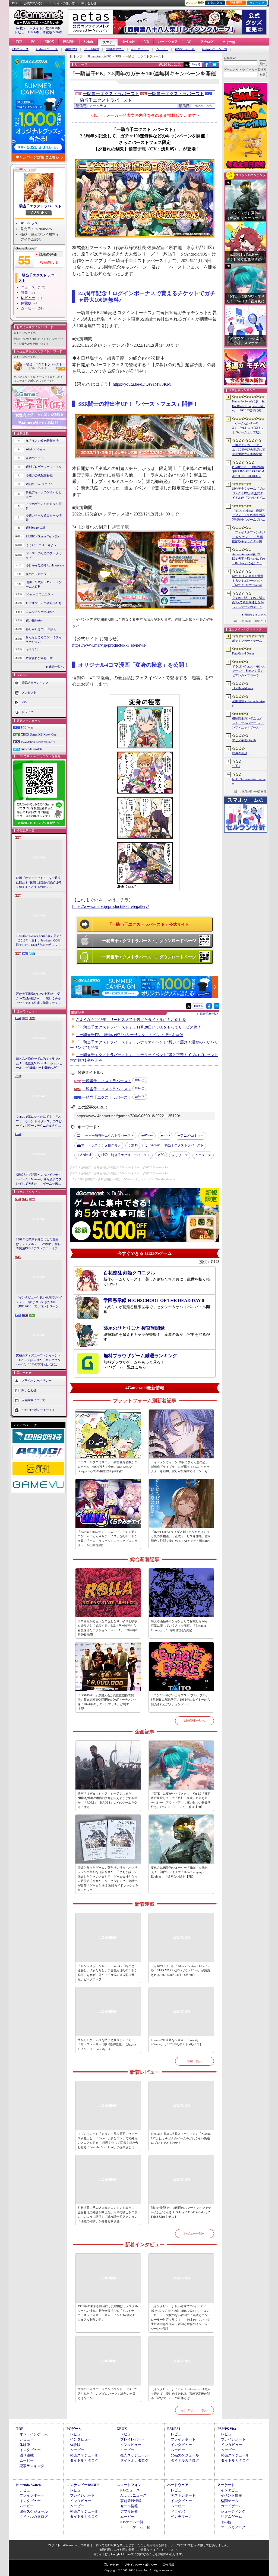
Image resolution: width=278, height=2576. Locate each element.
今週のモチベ (35, 458)
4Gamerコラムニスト (40, 594)
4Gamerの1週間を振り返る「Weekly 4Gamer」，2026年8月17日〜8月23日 (176, 2042)
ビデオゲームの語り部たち (44, 603)
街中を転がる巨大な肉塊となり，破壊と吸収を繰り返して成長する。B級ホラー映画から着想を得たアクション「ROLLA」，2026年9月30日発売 (108, 1628)
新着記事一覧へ (195, 1721)
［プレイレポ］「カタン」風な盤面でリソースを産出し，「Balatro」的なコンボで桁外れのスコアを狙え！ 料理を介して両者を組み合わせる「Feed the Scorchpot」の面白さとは (108, 2140)
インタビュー (140, 49)
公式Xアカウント (35, 3)
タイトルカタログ (84, 2460)
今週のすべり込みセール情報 (44, 518)
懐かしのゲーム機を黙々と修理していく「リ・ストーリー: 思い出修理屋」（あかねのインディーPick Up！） (107, 2044)
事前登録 (71, 49)
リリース (181, 1155)
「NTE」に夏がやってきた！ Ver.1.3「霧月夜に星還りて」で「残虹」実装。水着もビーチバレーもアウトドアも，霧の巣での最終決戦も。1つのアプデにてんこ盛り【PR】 (181, 1800)
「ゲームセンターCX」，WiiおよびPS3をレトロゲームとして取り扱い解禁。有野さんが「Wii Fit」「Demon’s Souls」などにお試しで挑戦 (249, 428)
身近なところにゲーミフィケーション (44, 639)
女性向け (129, 42)
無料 (134, 1145)
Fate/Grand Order (243, 653)
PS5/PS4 (69, 42)
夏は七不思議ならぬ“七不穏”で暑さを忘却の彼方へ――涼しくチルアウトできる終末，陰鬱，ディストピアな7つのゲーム (38, 999)
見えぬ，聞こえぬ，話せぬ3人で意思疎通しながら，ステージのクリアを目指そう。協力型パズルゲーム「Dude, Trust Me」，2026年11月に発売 (249, 603)
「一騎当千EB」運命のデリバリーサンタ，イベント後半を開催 (129, 1035)
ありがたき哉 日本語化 (41, 629)
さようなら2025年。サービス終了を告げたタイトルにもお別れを (131, 1020)
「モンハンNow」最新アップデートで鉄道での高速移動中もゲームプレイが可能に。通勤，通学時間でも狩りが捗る (249, 515)
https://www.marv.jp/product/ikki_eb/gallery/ (110, 906)
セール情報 (92, 49)
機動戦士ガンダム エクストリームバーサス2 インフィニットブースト (248, 723)
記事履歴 (236, 3)
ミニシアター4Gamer (40, 612)
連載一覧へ (56, 667)
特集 (24, 293)
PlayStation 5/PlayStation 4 (38, 742)
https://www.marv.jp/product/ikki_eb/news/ (109, 645)
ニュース (28, 287)
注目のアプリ (115, 49)
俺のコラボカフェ (38, 574)
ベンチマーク (181, 2517)
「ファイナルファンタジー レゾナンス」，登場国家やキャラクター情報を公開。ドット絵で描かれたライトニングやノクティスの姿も (249, 537)
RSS (15, 3)
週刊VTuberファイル (40, 484)
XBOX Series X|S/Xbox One (39, 734)
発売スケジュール (84, 2455)
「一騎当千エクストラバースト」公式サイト (149, 924)
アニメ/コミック (192, 1136)
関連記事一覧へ (210, 1014)
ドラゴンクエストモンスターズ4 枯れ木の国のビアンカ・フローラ (249, 671)
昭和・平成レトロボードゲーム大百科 (44, 584)
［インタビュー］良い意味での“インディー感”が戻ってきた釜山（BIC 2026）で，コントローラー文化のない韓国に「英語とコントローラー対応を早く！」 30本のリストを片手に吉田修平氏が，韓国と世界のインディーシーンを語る (39, 1302)
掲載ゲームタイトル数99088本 (38, 28)
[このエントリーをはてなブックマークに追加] (214, 66)
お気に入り (215, 3)
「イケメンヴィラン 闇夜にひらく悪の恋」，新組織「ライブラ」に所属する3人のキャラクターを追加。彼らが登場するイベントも (181, 1467)
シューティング (233, 2511)
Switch (88, 42)
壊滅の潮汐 (240, 753)
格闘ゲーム (230, 2501)
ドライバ (27, 712)
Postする (196, 64)
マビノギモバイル (244, 740)
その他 (226, 2522)
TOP (19, 42)
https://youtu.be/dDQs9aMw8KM (142, 384)
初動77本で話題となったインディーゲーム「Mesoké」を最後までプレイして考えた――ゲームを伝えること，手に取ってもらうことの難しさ (39, 1179)
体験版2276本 (52, 32)
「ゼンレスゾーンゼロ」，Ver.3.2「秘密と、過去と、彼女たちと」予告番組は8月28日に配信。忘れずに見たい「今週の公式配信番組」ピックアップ (108, 1973)
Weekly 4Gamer (36, 449)
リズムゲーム (231, 2517)
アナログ (207, 42)
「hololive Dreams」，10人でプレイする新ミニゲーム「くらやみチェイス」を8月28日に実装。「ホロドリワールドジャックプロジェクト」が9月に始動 (108, 1539)
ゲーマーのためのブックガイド (44, 555)
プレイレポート (133, 2439)
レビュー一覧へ (195, 2233)
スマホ (108, 42)
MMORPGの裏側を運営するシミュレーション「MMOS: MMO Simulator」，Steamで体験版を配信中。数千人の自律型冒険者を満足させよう (249, 581)
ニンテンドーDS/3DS (83, 2485)
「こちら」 (163, 2550)
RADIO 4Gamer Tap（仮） (43, 536)
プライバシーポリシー (36, 1380)
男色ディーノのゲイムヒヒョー (44, 494)
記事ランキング (32, 2466)
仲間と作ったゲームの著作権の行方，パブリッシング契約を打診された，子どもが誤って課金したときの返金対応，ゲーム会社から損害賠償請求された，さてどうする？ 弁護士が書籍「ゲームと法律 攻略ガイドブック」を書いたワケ (108, 1879)
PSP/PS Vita (227, 2429)
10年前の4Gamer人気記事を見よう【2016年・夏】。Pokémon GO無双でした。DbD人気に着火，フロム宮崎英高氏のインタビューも (39, 941)
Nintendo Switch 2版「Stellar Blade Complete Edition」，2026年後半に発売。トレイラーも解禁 (249, 406)
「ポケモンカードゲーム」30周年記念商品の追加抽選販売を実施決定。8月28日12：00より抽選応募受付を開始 (249, 450)
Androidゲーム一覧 (214, 49)
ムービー (162, 49)
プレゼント (29, 692)
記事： (35, 368)
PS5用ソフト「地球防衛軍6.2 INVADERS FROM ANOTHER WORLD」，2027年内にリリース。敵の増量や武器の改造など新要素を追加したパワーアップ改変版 (249, 472)
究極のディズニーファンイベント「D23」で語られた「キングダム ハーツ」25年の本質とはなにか (38, 1360)
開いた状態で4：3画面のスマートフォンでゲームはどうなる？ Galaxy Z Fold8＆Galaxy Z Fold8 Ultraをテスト (181, 2212)
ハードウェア (168, 42)
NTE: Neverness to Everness (249, 781)
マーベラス (29, 223)
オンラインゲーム (34, 2434)
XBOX (49, 42)
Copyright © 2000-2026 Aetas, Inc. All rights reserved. (139, 2570)
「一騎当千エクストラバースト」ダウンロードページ (147, 941)
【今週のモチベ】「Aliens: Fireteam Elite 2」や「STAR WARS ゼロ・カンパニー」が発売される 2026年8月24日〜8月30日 (181, 1970)
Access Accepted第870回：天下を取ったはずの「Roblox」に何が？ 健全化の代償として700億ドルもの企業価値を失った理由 (249, 559)
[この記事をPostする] (186, 65)
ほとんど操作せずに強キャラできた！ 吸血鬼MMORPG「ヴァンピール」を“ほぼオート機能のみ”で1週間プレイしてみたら (39, 1063)
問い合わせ (89, 3)
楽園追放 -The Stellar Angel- (249, 703)
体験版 (26, 303)
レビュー (28, 298)
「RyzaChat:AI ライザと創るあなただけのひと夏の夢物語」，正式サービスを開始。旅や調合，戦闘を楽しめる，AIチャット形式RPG (181, 1536)
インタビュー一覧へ (195, 2410)
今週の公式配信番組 (39, 475)
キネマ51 (32, 649)
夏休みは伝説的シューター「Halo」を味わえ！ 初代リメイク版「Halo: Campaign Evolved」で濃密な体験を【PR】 (179, 1872)
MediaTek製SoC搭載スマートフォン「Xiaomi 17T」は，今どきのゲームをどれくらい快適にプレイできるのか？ (181, 2138)
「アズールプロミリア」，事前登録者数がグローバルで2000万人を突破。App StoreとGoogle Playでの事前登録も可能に (108, 1467)
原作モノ (114, 1145)
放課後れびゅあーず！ (41, 658)
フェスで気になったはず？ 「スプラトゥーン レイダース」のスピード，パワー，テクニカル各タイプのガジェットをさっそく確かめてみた (39, 1121)
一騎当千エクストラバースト (39, 206)
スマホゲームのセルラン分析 (44, 506)
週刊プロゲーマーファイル (44, 467)
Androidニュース (47, 49)
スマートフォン (129, 2485)
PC (33, 42)
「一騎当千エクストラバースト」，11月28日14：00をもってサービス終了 (138, 1027)
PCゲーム (27, 727)
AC (189, 42)
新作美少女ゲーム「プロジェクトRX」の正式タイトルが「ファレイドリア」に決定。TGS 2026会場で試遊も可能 (249, 494)
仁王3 (236, 766)
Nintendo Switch (31, 749)
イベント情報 (231, 2495)
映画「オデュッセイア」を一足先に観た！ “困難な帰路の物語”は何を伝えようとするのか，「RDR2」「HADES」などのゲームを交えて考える (39, 883)
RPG (167, 1135)
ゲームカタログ (233, 2527)
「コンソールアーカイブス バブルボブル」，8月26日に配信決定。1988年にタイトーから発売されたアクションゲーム (181, 1700)
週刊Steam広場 (36, 528)
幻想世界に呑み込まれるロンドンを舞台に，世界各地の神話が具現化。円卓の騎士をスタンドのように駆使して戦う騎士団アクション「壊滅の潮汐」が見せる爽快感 (108, 2214)
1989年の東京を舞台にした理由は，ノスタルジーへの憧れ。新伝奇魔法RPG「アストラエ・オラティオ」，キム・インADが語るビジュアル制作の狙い (39, 1244)
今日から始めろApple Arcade (45, 565)
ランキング (257, 3)
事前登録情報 (131, 2501)
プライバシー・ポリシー (140, 2565)
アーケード (226, 2485)
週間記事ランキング (35, 682)
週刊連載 (27, 2455)
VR (147, 42)
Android (86, 1155)
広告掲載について (33, 1400)
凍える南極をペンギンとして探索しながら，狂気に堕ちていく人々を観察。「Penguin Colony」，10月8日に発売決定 (181, 1626)
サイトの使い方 (64, 3)
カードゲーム (231, 2506)
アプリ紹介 (129, 2511)
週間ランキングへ (255, 615)
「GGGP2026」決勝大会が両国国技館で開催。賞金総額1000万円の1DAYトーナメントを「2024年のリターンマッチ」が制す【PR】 (107, 1702)
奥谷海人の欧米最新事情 (42, 441)
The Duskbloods (242, 688)
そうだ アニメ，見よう (41, 545)
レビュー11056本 (27, 32)
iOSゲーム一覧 (185, 49)
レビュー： (50, 368)
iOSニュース (20, 49)
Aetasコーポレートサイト (38, 1410)
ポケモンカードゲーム (247, 641)
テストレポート (183, 2495)
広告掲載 (168, 2565)
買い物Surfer (34, 620)
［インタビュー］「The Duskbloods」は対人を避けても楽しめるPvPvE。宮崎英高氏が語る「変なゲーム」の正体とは (181, 2393)
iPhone (149, 1135)
